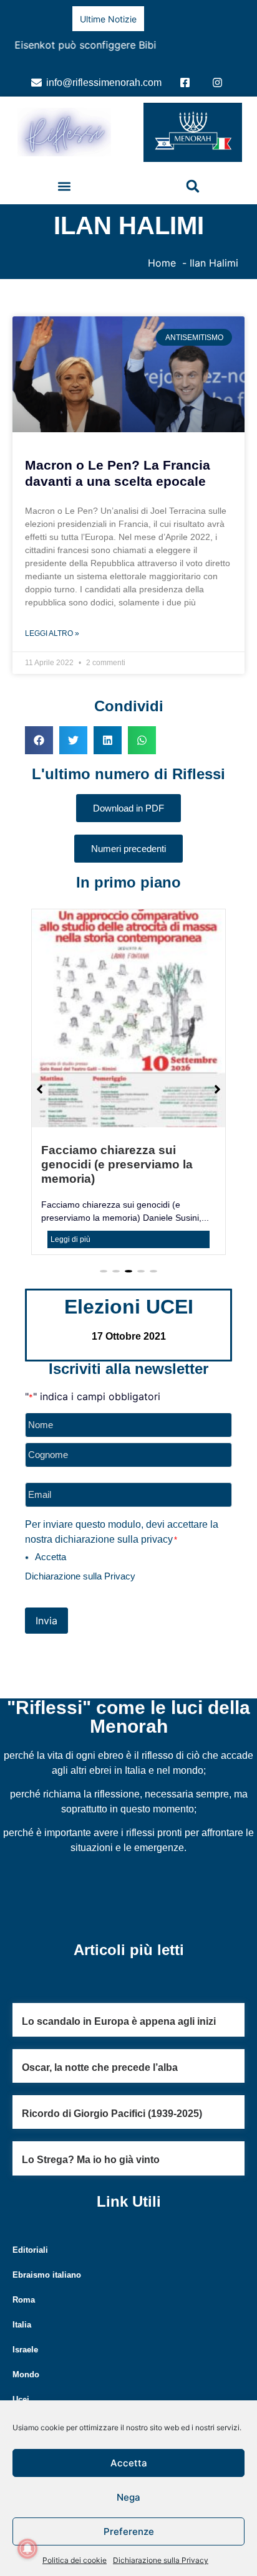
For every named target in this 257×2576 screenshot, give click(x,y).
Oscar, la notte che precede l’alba (100, 2036)
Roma (24, 2267)
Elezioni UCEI (129, 1275)
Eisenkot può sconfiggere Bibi (85, 45)
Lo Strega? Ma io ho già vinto (91, 2128)
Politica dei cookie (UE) (58, 2383)
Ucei (21, 2367)
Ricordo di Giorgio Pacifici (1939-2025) (112, 2082)
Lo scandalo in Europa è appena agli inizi (119, 1989)
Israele (25, 2317)
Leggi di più (70, 1208)
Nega (128, 2497)
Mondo (26, 2342)
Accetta (129, 2463)
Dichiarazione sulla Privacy (161, 2560)
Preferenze (129, 2531)
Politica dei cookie (75, 2560)
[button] (65, 183)
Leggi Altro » (52, 630)
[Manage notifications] (27, 2549)
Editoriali (30, 2218)
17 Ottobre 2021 (129, 1305)
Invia (46, 1588)
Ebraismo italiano (47, 2242)
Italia (22, 2292)
